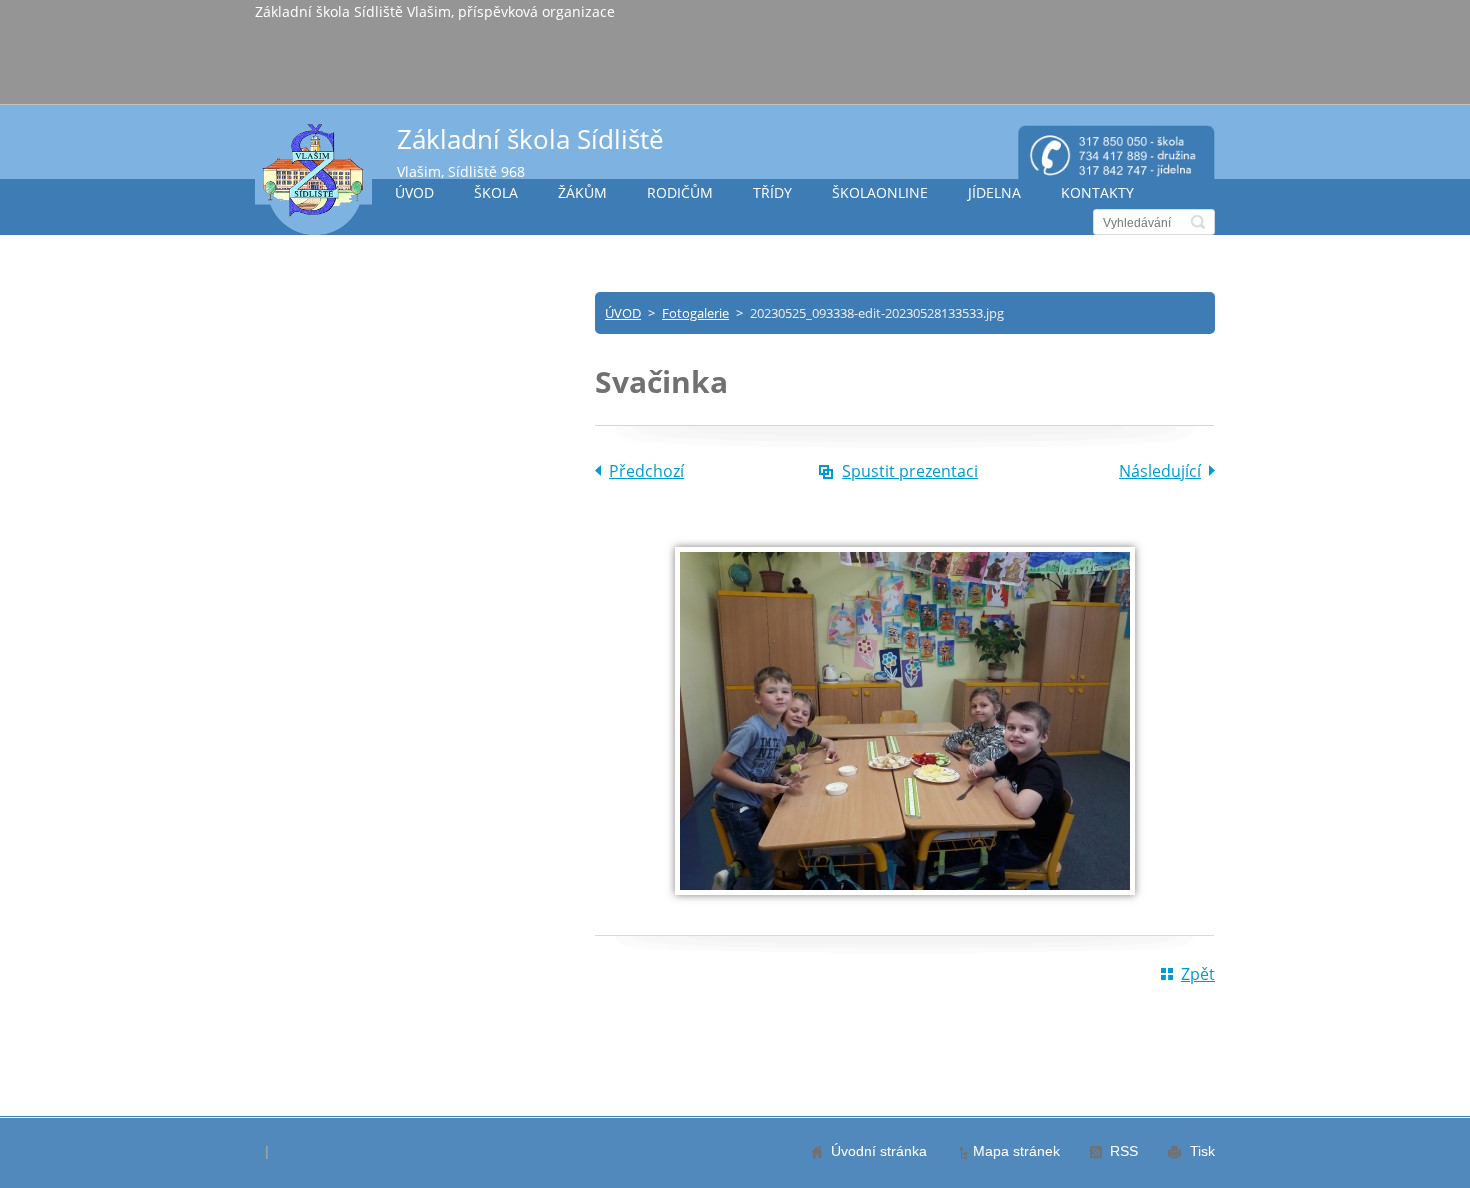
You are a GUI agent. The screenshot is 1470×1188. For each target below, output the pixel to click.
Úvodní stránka (879, 1151)
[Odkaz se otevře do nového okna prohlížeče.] (905, 889)
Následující (1160, 471)
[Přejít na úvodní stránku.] (313, 178)
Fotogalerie (695, 313)
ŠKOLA (496, 192)
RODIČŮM (680, 192)
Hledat (1198, 222)
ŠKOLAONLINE (880, 192)
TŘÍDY (772, 192)
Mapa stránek (1016, 1151)
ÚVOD (414, 192)
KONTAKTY (1097, 192)
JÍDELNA (994, 192)
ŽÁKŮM (582, 192)
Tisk (1202, 1151)
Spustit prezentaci (910, 471)
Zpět (1198, 974)
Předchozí (646, 471)
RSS (1124, 1151)
